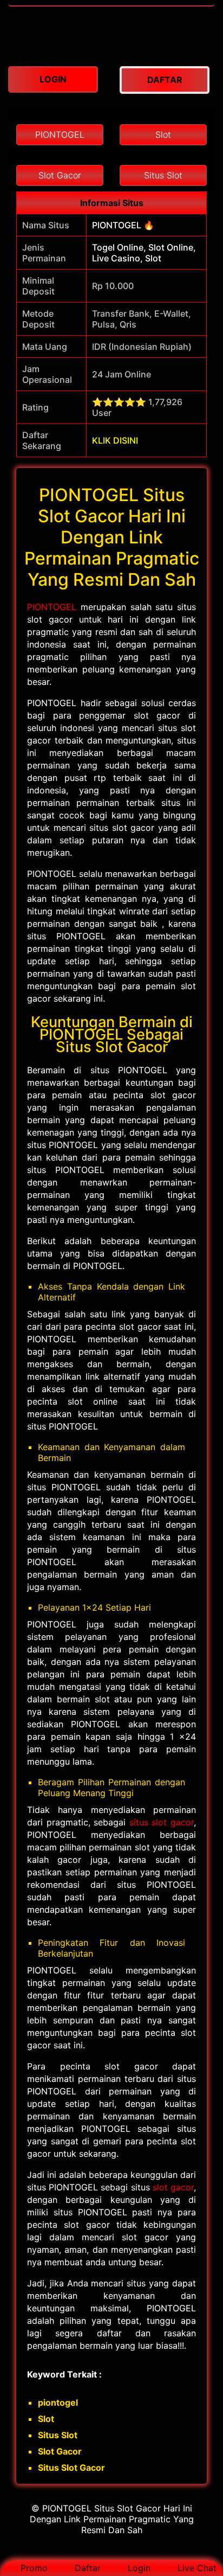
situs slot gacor (162, 1822)
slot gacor (173, 2187)
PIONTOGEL (52, 607)
